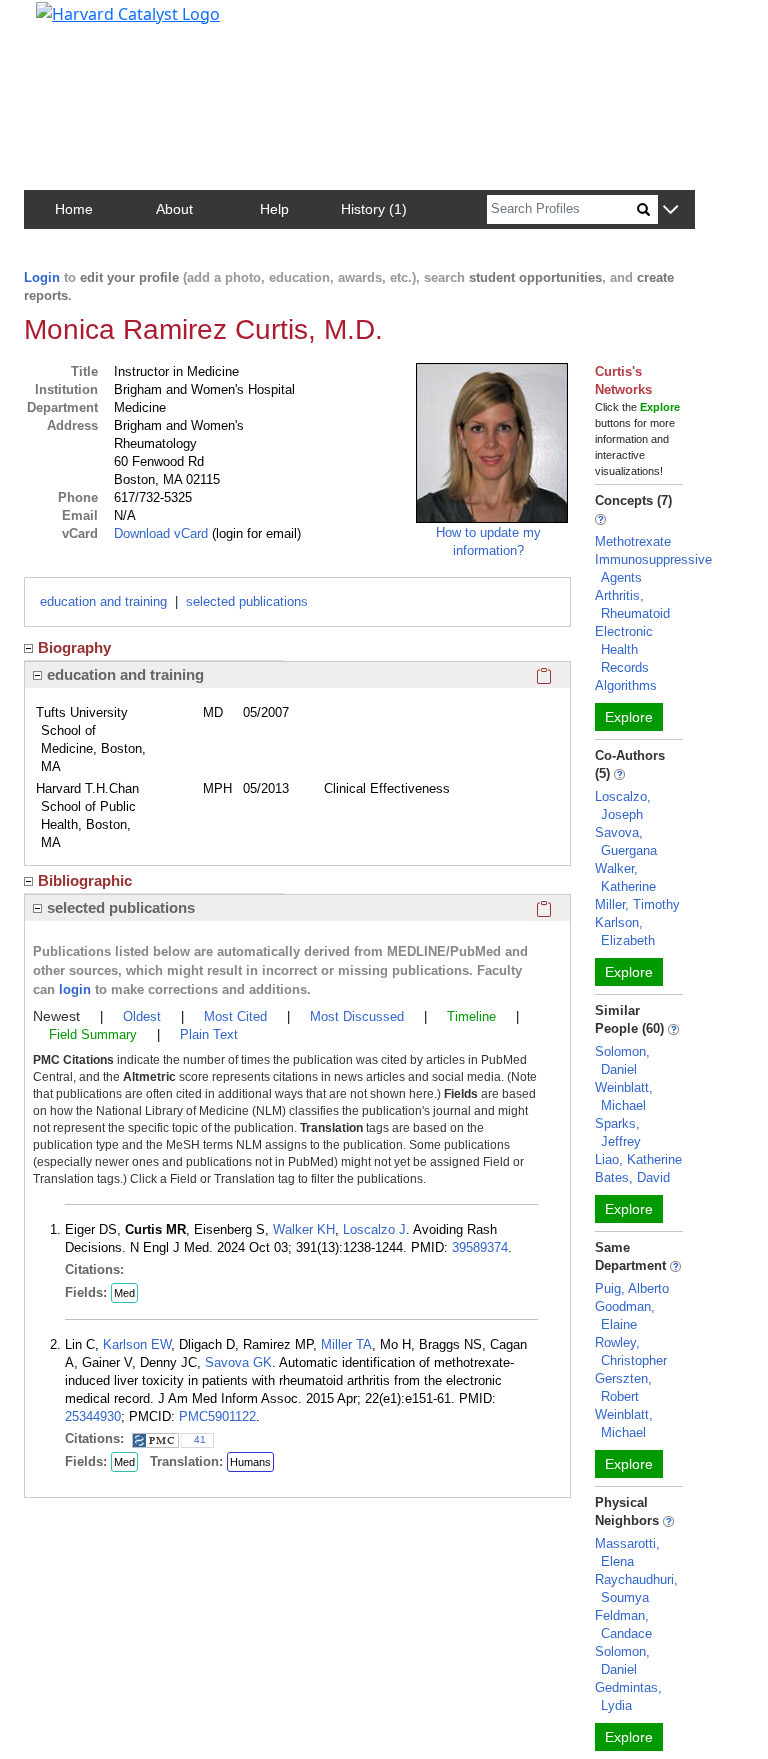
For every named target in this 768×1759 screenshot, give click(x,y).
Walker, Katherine (625, 877)
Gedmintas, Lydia (628, 1696)
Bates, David (632, 1177)
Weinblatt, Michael (624, 1096)
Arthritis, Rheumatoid (632, 604)
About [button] (174, 209)
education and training (103, 601)
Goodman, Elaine (625, 1315)
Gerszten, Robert (623, 1387)
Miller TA (346, 1344)
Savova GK (238, 1362)
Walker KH (304, 1229)
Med (124, 1293)
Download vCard (161, 533)
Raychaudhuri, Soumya (636, 1588)
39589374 (480, 1247)
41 (200, 1439)
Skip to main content (83, 24)
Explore (629, 717)
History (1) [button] (374, 209)
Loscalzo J (374, 1229)
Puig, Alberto (632, 1288)
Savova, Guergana (626, 841)
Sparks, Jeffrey (618, 1132)
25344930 (93, 1416)
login (75, 989)
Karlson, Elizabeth (625, 931)
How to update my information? (488, 541)
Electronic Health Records (624, 649)
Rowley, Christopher (631, 1351)
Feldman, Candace (623, 1624)
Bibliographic (85, 880)
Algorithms (626, 685)
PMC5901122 (217, 1416)
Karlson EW (137, 1344)
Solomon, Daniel (622, 1060)
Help (274, 209)
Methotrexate (633, 541)
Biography (74, 647)
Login (42, 277)
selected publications (247, 601)
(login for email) (254, 533)
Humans (250, 1462)
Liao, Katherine (638, 1159)
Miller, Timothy (637, 904)
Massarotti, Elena (627, 1552)
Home (74, 209)
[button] (670, 210)
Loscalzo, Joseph (623, 805)
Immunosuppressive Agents (653, 568)
